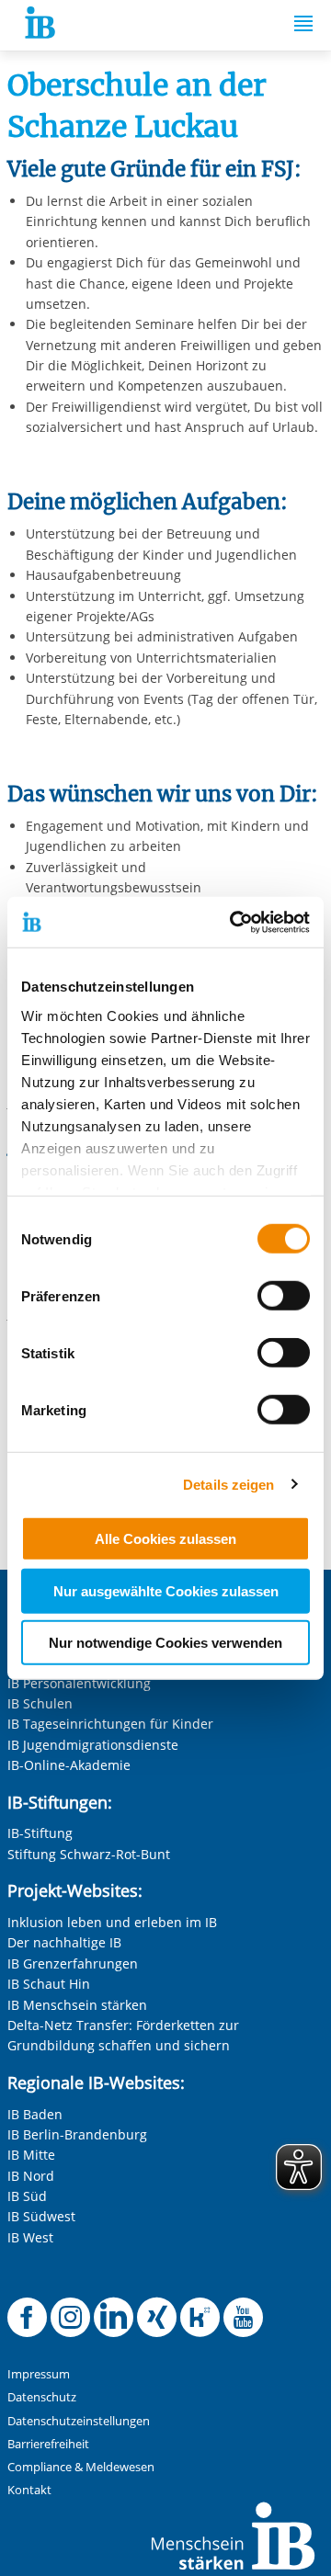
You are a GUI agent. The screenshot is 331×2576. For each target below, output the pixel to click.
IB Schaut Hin (49, 1984)
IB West (30, 2237)
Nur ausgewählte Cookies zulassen (166, 1590)
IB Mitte (31, 2155)
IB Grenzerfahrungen (73, 1963)
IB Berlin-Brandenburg (77, 2134)
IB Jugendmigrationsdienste (93, 1745)
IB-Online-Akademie (69, 1765)
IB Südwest (41, 2216)
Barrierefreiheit (48, 2444)
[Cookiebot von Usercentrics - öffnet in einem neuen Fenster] (234, 922)
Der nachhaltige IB (64, 1942)
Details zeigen (228, 1484)
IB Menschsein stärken (77, 2005)
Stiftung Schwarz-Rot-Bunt (89, 1854)
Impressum (39, 2374)
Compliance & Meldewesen (81, 2467)
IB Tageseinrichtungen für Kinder (110, 1724)
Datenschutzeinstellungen (79, 2421)
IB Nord (31, 2176)
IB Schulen (40, 1703)
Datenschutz (42, 2397)
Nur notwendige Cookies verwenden (165, 1643)
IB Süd (27, 2196)
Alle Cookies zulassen (165, 1539)
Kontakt (29, 2490)
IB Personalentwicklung (79, 1683)
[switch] (284, 1296)
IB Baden (35, 2114)
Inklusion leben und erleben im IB (112, 1922)
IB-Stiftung (40, 1833)
